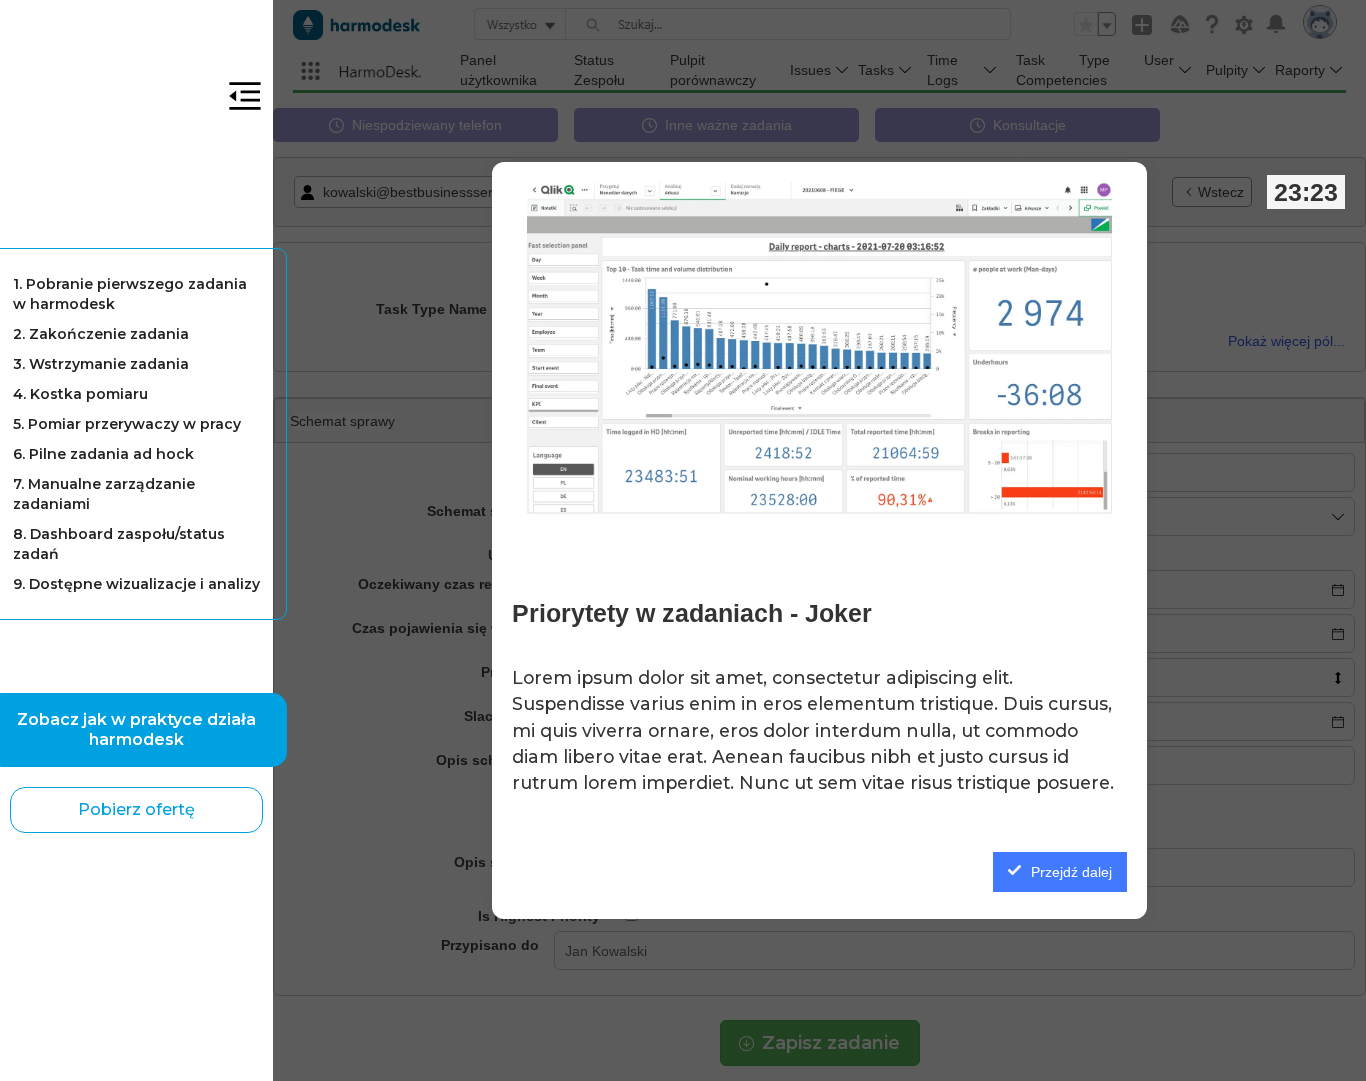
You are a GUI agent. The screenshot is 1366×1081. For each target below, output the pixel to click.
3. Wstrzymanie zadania (101, 364)
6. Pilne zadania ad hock (103, 454)
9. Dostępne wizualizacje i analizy (136, 584)
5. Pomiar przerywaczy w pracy (127, 424)
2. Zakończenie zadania (101, 334)
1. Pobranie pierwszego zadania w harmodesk (130, 294)
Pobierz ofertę (136, 809)
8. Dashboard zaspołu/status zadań (119, 544)
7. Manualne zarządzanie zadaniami (104, 494)
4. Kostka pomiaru (80, 394)
